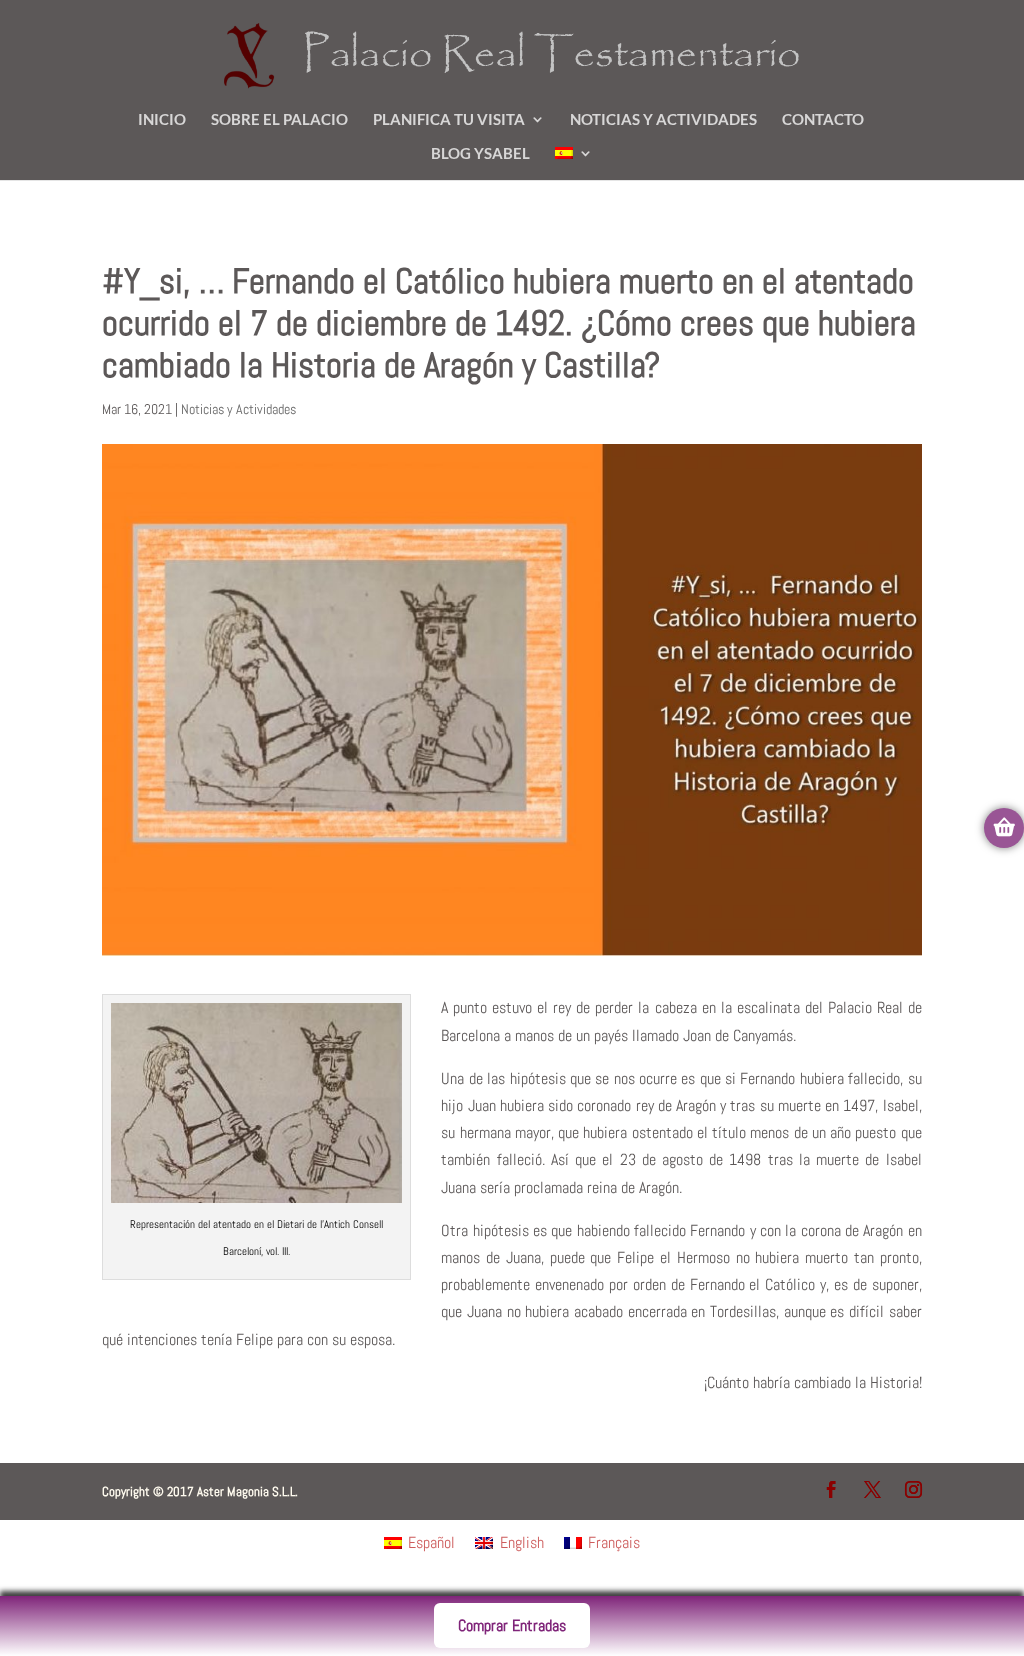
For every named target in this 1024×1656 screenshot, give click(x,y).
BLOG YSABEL (480, 154)
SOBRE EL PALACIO (279, 120)
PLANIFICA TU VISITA (449, 120)
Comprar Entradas (512, 1625)
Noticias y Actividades (238, 409)
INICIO (162, 120)
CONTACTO (823, 120)
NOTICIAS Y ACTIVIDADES (663, 120)
